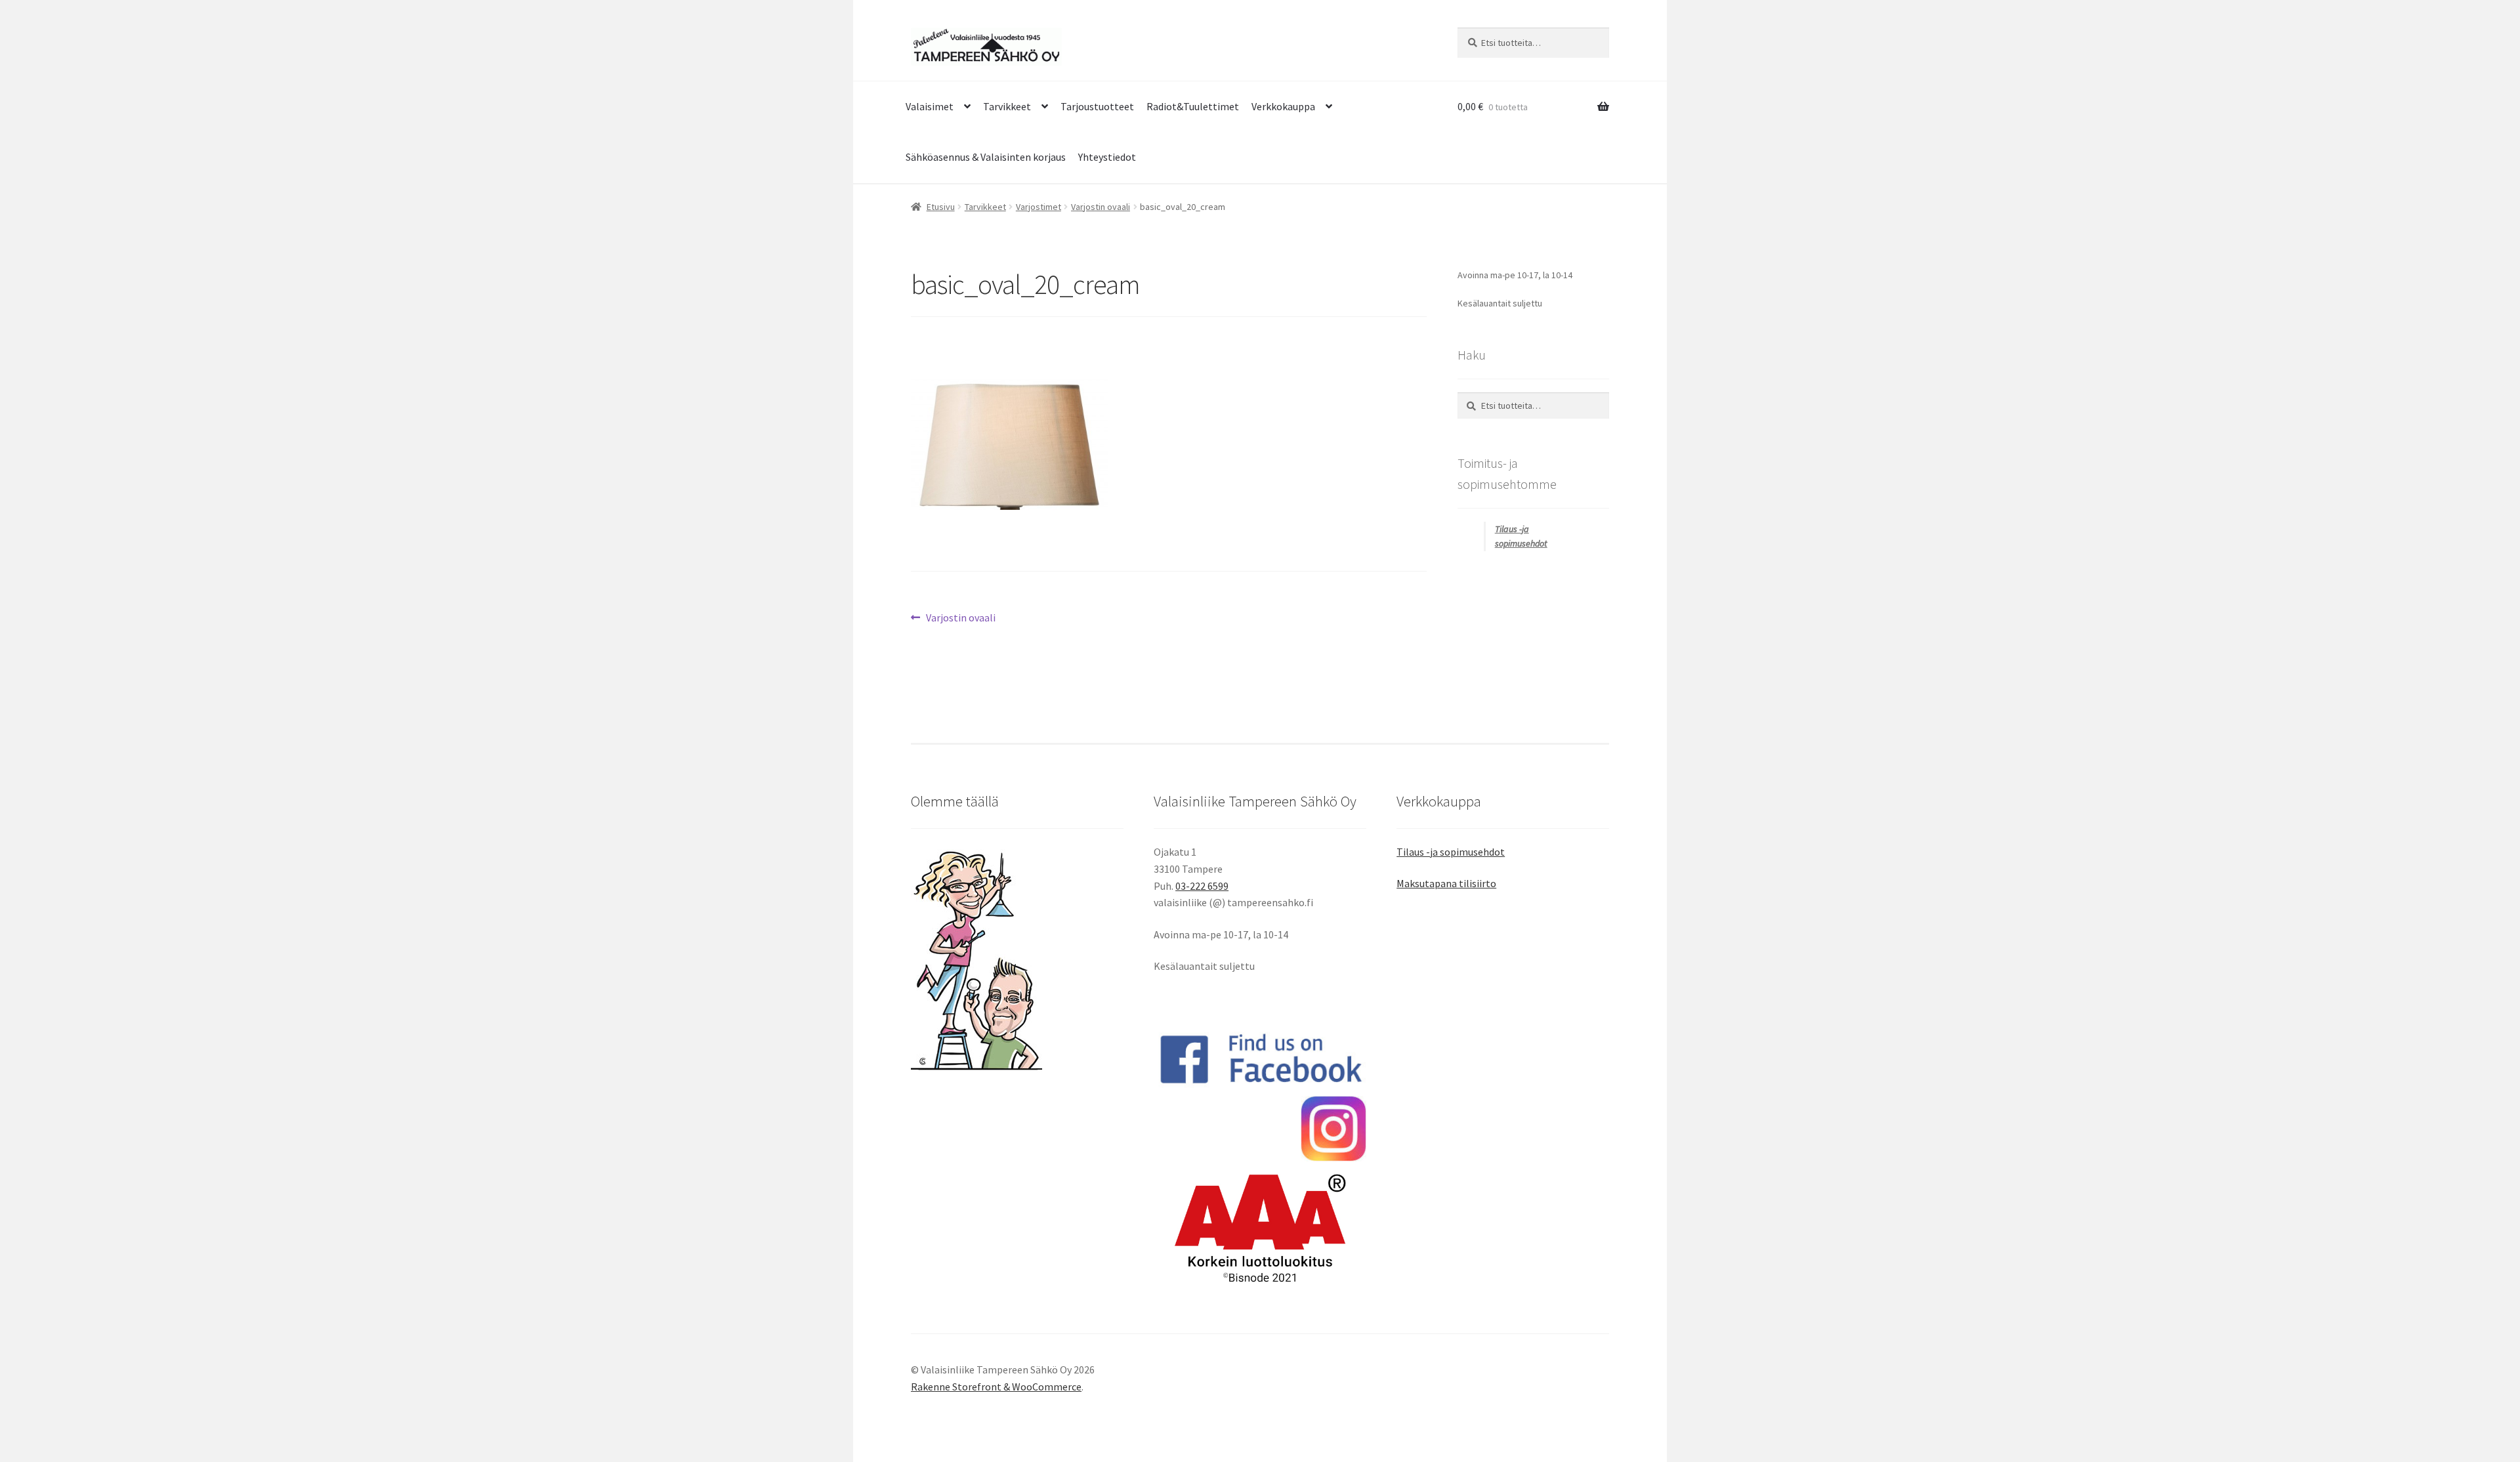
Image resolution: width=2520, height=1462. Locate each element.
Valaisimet (930, 106)
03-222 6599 (1202, 886)
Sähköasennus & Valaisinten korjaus (986, 157)
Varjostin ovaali (1101, 207)
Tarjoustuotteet (1097, 106)
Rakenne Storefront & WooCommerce (996, 1387)
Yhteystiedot (1107, 157)
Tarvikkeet (1007, 106)
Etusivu (941, 207)
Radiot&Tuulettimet (1193, 106)
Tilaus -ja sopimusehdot (1451, 852)
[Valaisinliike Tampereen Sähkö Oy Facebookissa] (1260, 1058)
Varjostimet (1039, 207)
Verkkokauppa (1283, 106)
